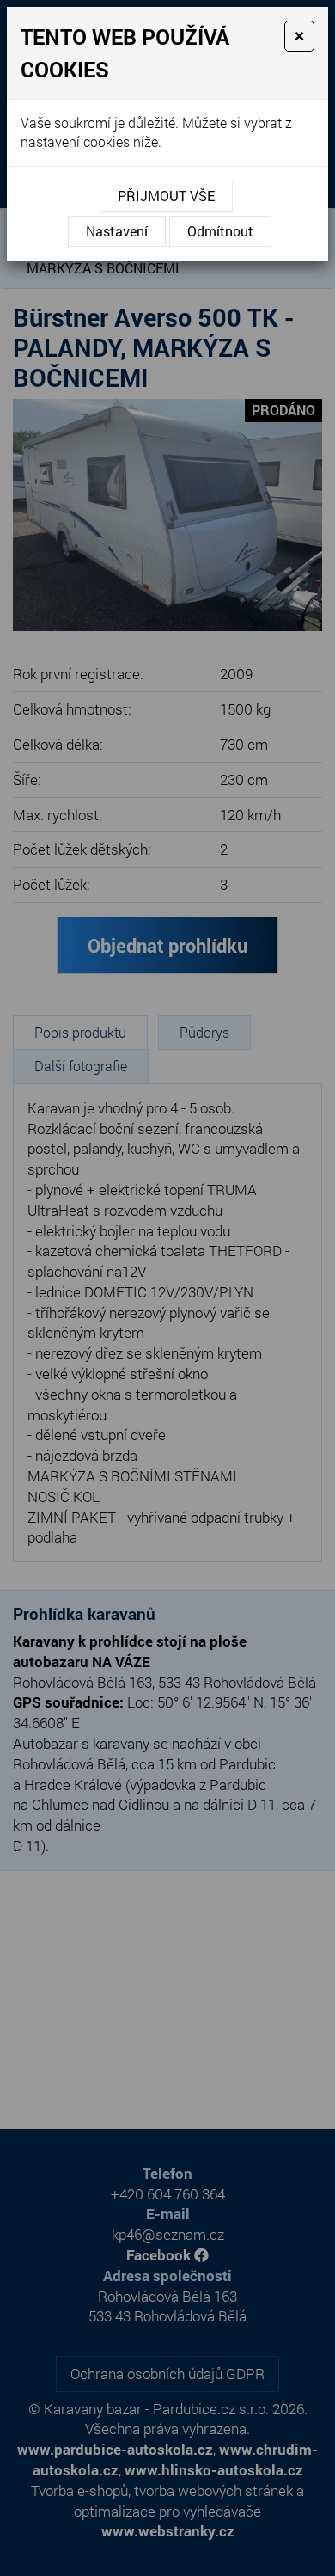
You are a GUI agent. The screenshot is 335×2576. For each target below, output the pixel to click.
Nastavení (117, 231)
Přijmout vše (166, 196)
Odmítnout (220, 231)
